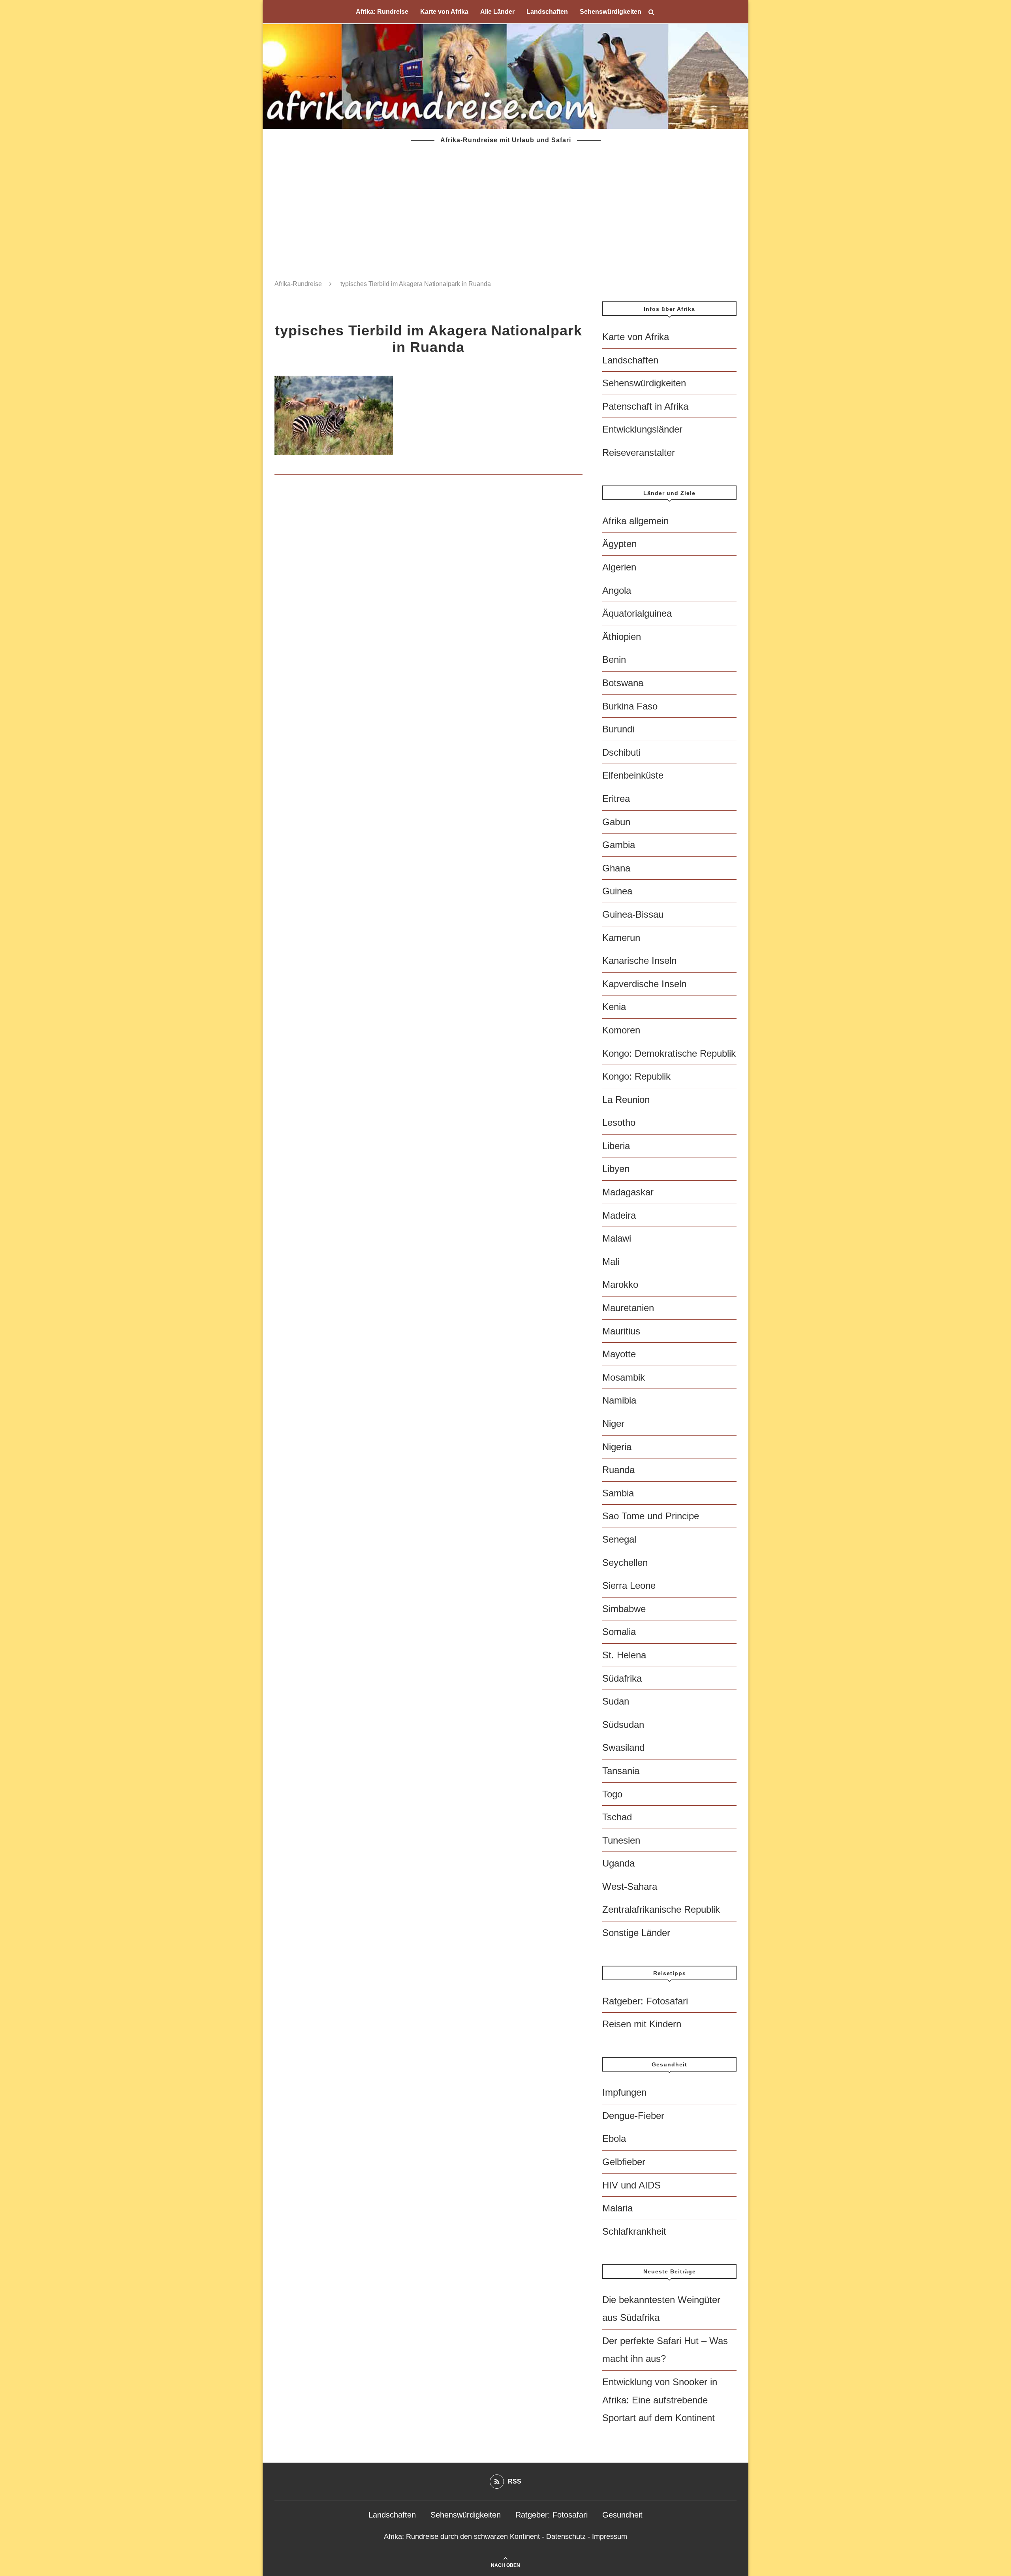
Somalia (619, 1632)
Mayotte (619, 1354)
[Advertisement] (505, 205)
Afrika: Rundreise (382, 12)
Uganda (618, 1863)
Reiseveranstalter (639, 453)
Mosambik (624, 1377)
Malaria (617, 2208)
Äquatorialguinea (637, 613)
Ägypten (619, 544)
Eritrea (616, 799)
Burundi (618, 729)
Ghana (616, 868)
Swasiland (623, 1747)
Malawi (617, 1238)
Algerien (619, 567)
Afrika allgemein (635, 521)
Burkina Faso (630, 706)
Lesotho (619, 1122)
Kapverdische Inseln (644, 984)
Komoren (621, 1030)
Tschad (617, 1817)
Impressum (610, 2536)
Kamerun (621, 938)
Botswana (623, 683)
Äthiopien (622, 637)
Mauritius (621, 1331)
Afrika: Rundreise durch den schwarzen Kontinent (462, 2536)
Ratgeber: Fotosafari (645, 2001)
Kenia (614, 1007)
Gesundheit (622, 2515)
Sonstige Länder (636, 1933)
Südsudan (623, 1725)
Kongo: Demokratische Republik (669, 1053)
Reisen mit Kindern (642, 2024)
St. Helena (624, 1655)
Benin (614, 660)
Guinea (617, 891)
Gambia (619, 845)
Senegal (619, 1539)
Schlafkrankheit (634, 2231)
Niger (613, 1423)
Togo (612, 1794)
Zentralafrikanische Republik (661, 1909)
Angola (617, 590)
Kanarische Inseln (639, 961)
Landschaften (547, 12)
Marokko (620, 1284)
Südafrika (622, 1678)
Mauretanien (628, 1308)
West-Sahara (630, 1886)
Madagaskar (628, 1192)
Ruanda (618, 1470)
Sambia (618, 1493)
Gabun (616, 822)
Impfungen (624, 2092)
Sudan (616, 1701)
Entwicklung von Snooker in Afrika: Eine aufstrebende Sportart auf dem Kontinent (660, 2400)
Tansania (621, 1771)
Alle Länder (497, 12)
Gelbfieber (624, 2162)
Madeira (619, 1215)
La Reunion (626, 1100)
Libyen (616, 1169)
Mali (611, 1262)
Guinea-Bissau (633, 914)
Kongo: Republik (636, 1076)
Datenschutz (566, 2536)
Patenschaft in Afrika (645, 406)
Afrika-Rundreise (298, 284)
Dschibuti (621, 752)
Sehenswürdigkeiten (611, 12)
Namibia (619, 1400)
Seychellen (625, 1563)
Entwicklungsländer (642, 429)
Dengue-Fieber (633, 2116)
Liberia (616, 1146)
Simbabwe (624, 1609)
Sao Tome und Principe (651, 1516)
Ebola (614, 2139)
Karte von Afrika (444, 12)
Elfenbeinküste (633, 775)
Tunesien (621, 1840)
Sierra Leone (629, 1585)
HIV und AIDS (631, 2185)
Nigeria (617, 1447)
